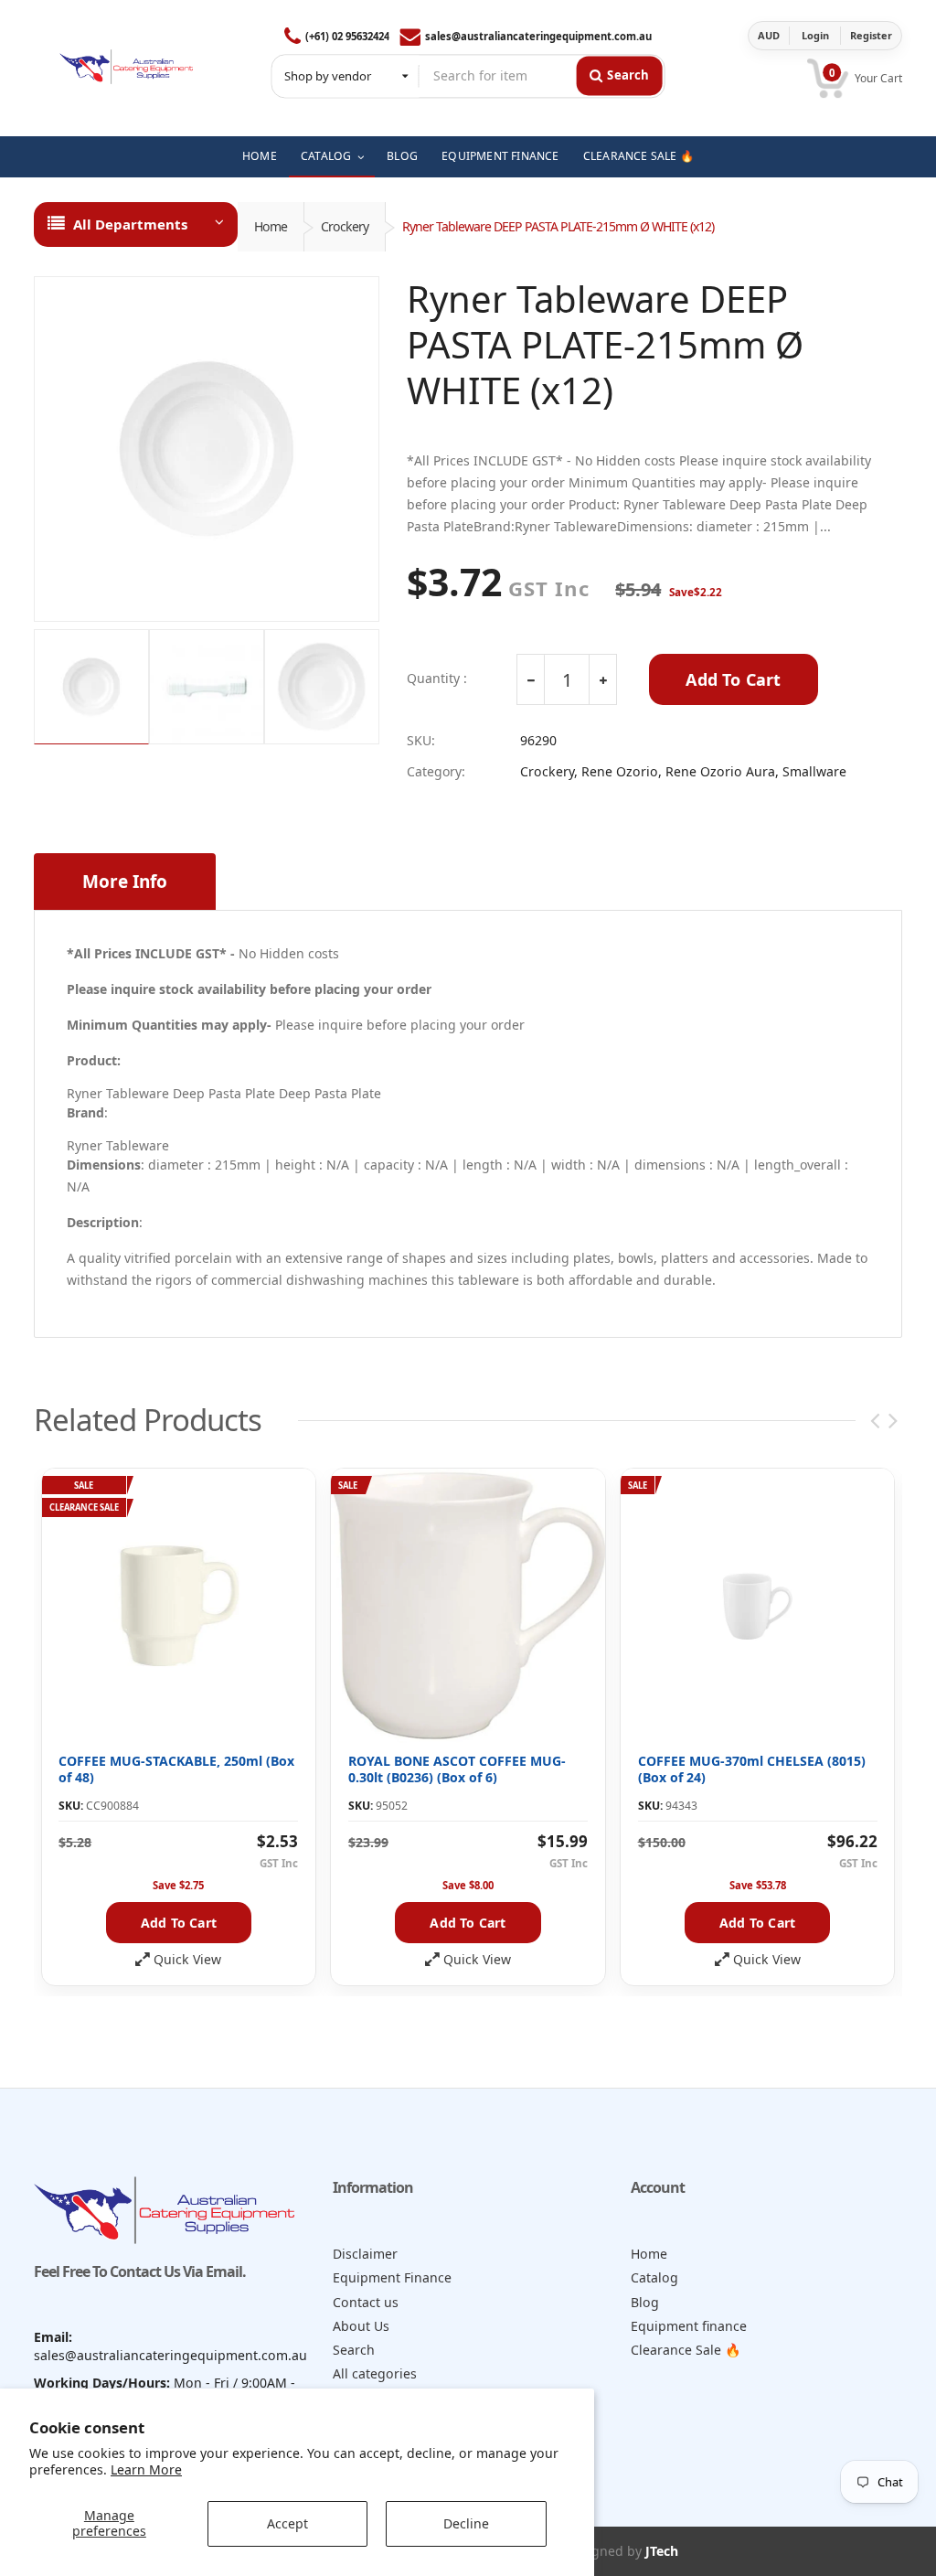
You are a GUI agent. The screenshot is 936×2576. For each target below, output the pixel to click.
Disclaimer (365, 2254)
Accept (287, 2523)
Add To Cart (733, 679)
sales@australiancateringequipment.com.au (538, 36)
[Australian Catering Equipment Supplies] (126, 63)
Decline (466, 2523)
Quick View (187, 1960)
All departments (130, 224)
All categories (375, 2373)
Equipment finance (689, 2326)
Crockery (345, 226)
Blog (645, 2302)
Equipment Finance (392, 2277)
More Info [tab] (125, 882)
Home (271, 226)
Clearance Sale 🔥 (686, 2350)
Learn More (146, 2469)
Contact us (366, 2302)
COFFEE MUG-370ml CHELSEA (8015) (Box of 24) (752, 1769)
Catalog (654, 2277)
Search (354, 2350)
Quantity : (437, 679)
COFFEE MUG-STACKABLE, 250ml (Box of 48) (176, 1769)
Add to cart (179, 1923)
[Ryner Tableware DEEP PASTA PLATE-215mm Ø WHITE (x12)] (207, 449)
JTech (662, 2551)
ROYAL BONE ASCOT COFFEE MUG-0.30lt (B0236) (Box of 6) (457, 1769)
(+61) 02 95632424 (347, 36)
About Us (361, 2326)
